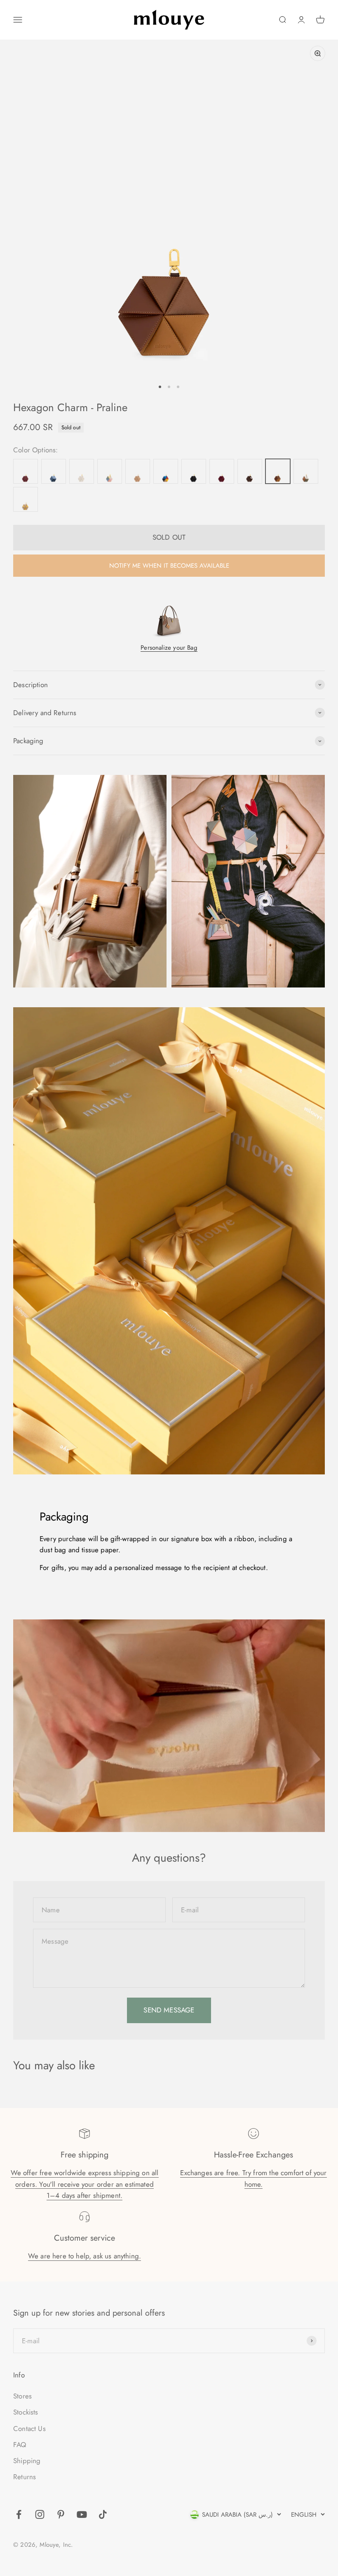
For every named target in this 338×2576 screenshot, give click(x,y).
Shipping (27, 2461)
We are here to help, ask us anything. (84, 2256)
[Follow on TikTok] (103, 2514)
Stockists (26, 2412)
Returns (25, 2477)
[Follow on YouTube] (82, 2514)
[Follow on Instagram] (40, 2514)
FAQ (20, 2445)
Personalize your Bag (169, 648)
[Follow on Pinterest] (61, 2514)
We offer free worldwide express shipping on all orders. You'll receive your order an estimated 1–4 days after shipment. (85, 2184)
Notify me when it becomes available (169, 566)
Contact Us (29, 2429)
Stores (22, 2396)
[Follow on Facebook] (19, 2514)
